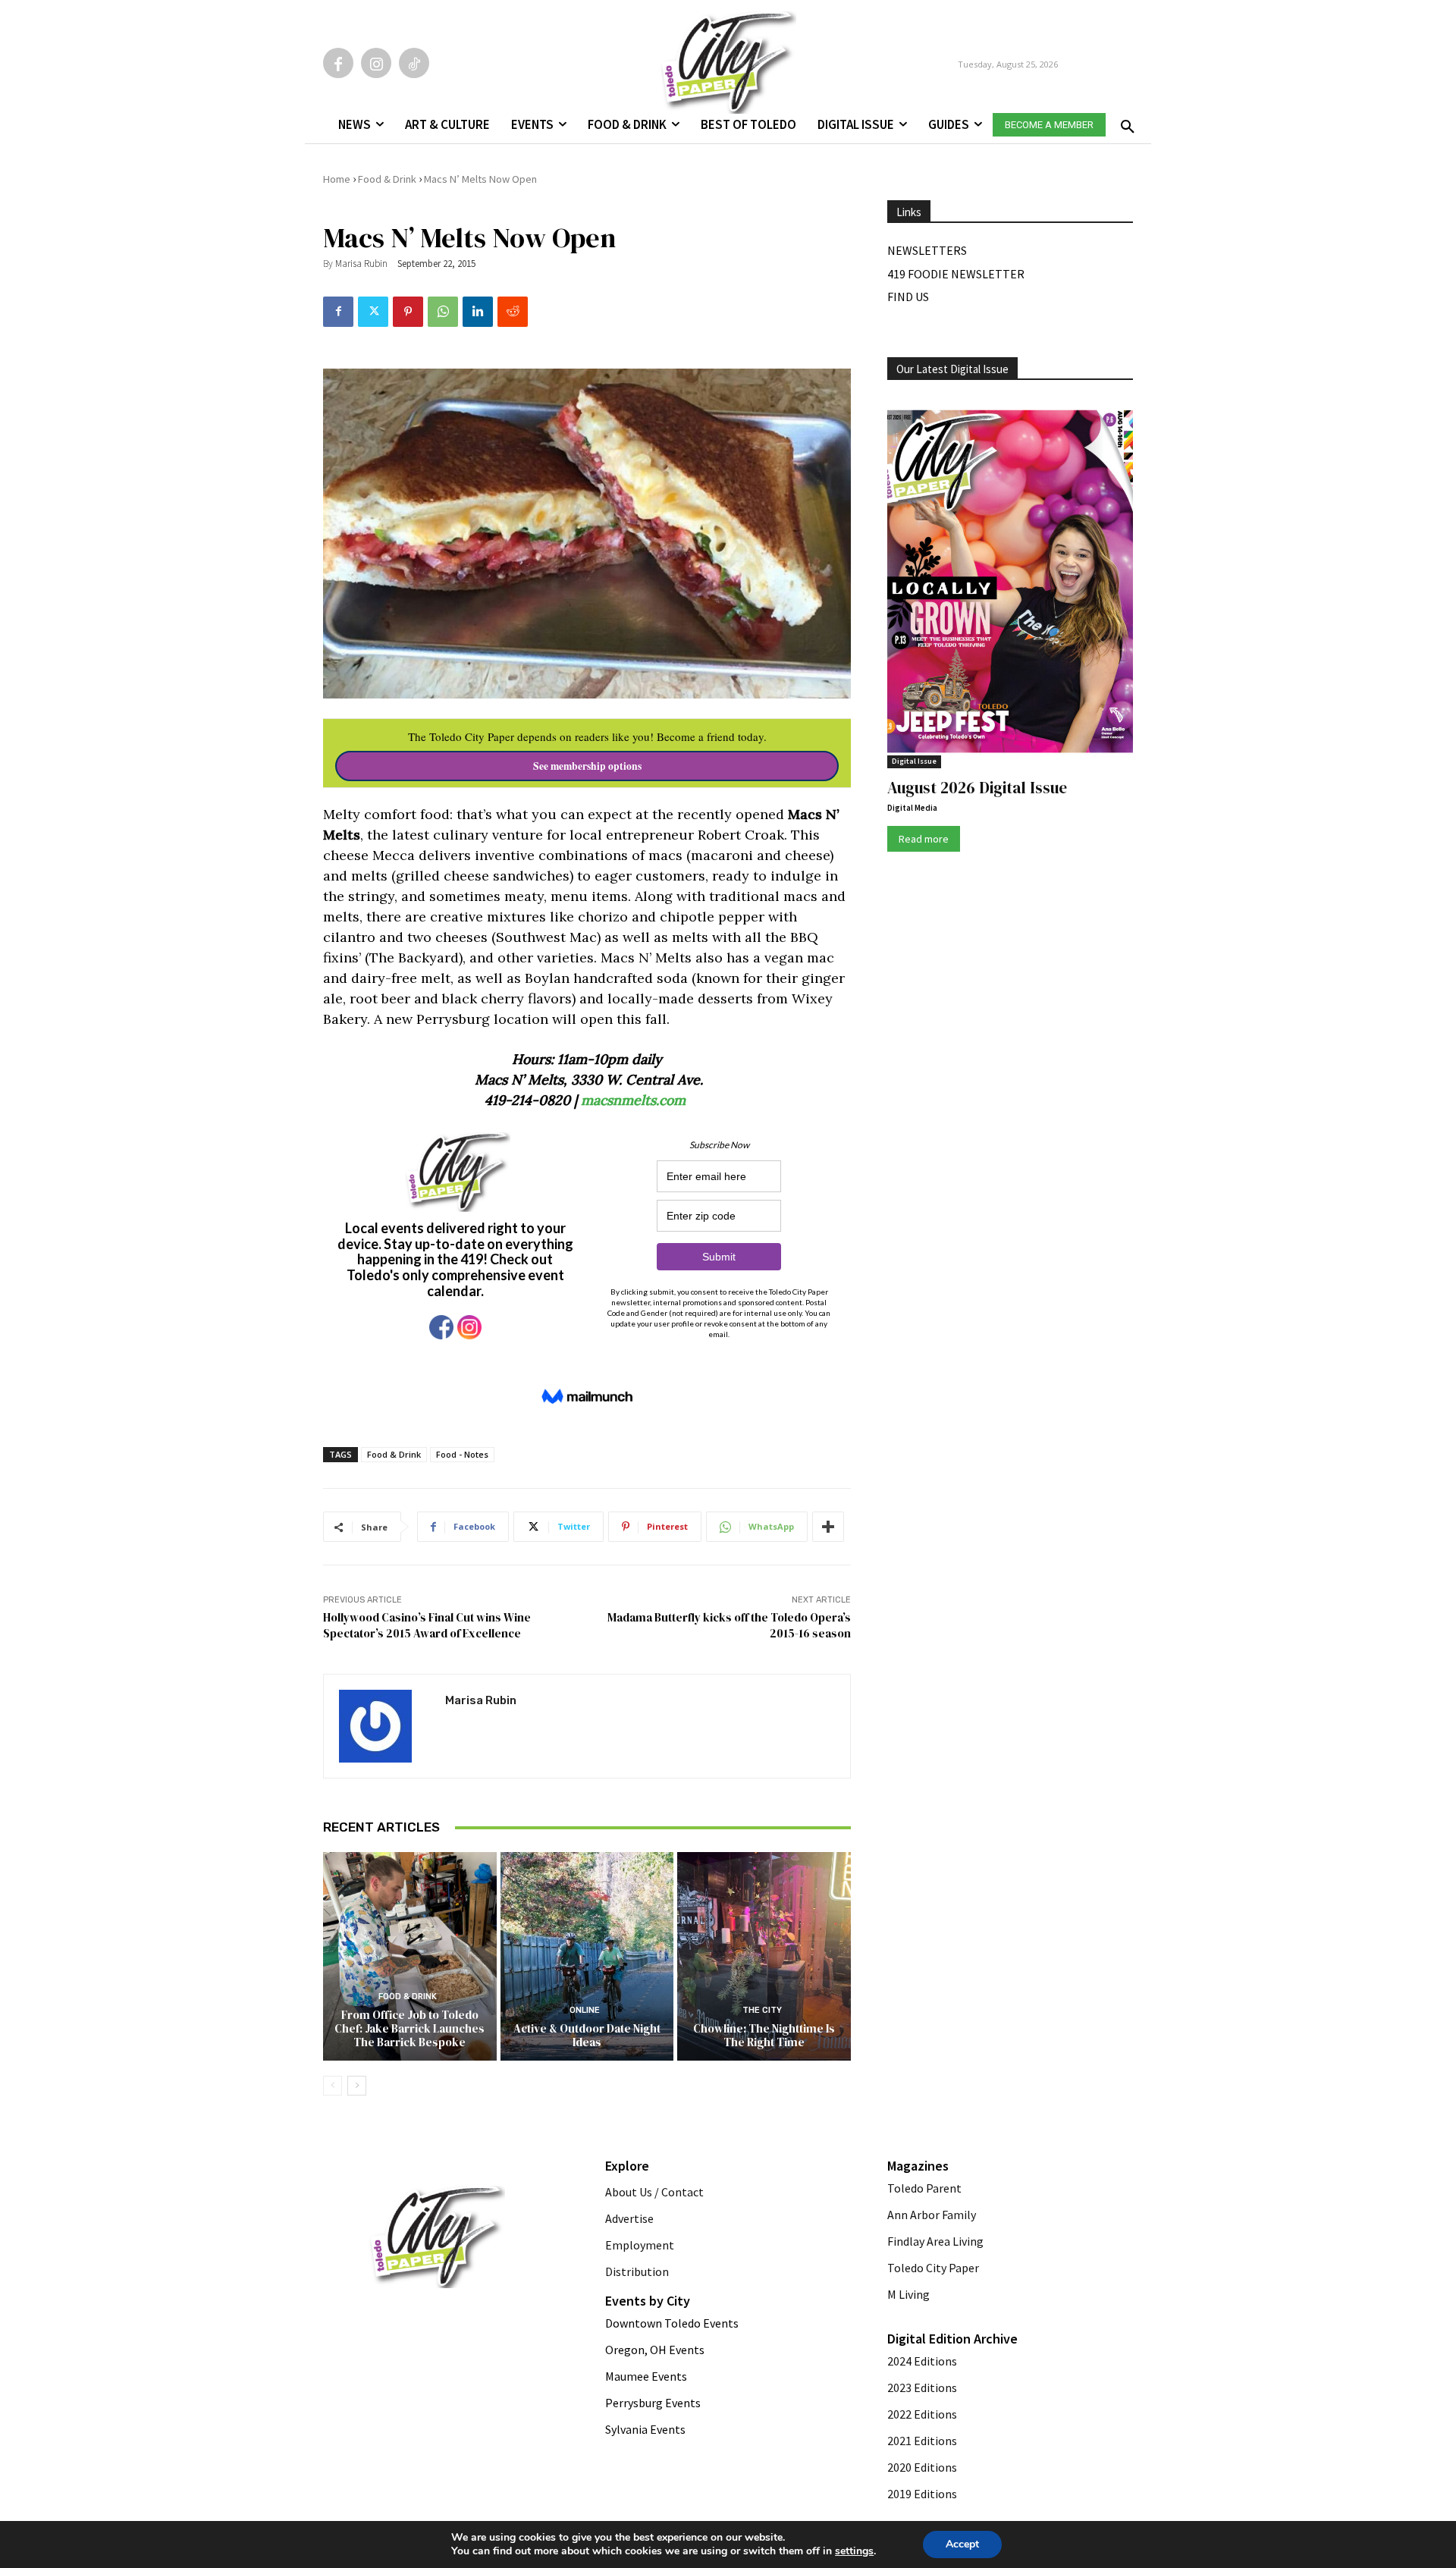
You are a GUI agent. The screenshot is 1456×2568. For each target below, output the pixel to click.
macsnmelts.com (635, 1100)
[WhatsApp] (443, 312)
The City (762, 2010)
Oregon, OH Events (655, 2350)
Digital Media (912, 808)
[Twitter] (373, 312)
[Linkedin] (478, 312)
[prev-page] (333, 2086)
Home (337, 179)
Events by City (648, 2301)
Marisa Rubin (361, 264)
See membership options (587, 766)
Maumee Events (646, 2376)
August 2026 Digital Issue (977, 788)
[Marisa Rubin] (384, 1726)
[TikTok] (414, 63)
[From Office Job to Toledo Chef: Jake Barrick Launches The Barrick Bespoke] (410, 1956)
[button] (1125, 122)
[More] (828, 1527)
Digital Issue (914, 761)
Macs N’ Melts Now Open (480, 179)
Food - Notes (462, 1454)
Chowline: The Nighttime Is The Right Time (764, 2035)
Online (585, 2010)
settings (854, 2551)
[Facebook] (338, 63)
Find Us (908, 297)
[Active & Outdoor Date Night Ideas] (587, 1956)
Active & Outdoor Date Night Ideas (587, 2035)
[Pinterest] (408, 312)
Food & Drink (387, 179)
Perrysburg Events (653, 2403)
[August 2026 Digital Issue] (1010, 584)
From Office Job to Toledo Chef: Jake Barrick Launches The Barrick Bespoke (409, 2028)
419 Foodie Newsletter (956, 274)
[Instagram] (376, 63)
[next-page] (357, 2086)
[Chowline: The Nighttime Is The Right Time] (764, 1956)
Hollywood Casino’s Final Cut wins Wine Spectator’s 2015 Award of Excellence (427, 1625)
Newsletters (927, 250)
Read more (924, 839)
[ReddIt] (513, 312)
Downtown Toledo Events (672, 2323)
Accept (962, 2544)
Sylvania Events (645, 2429)
